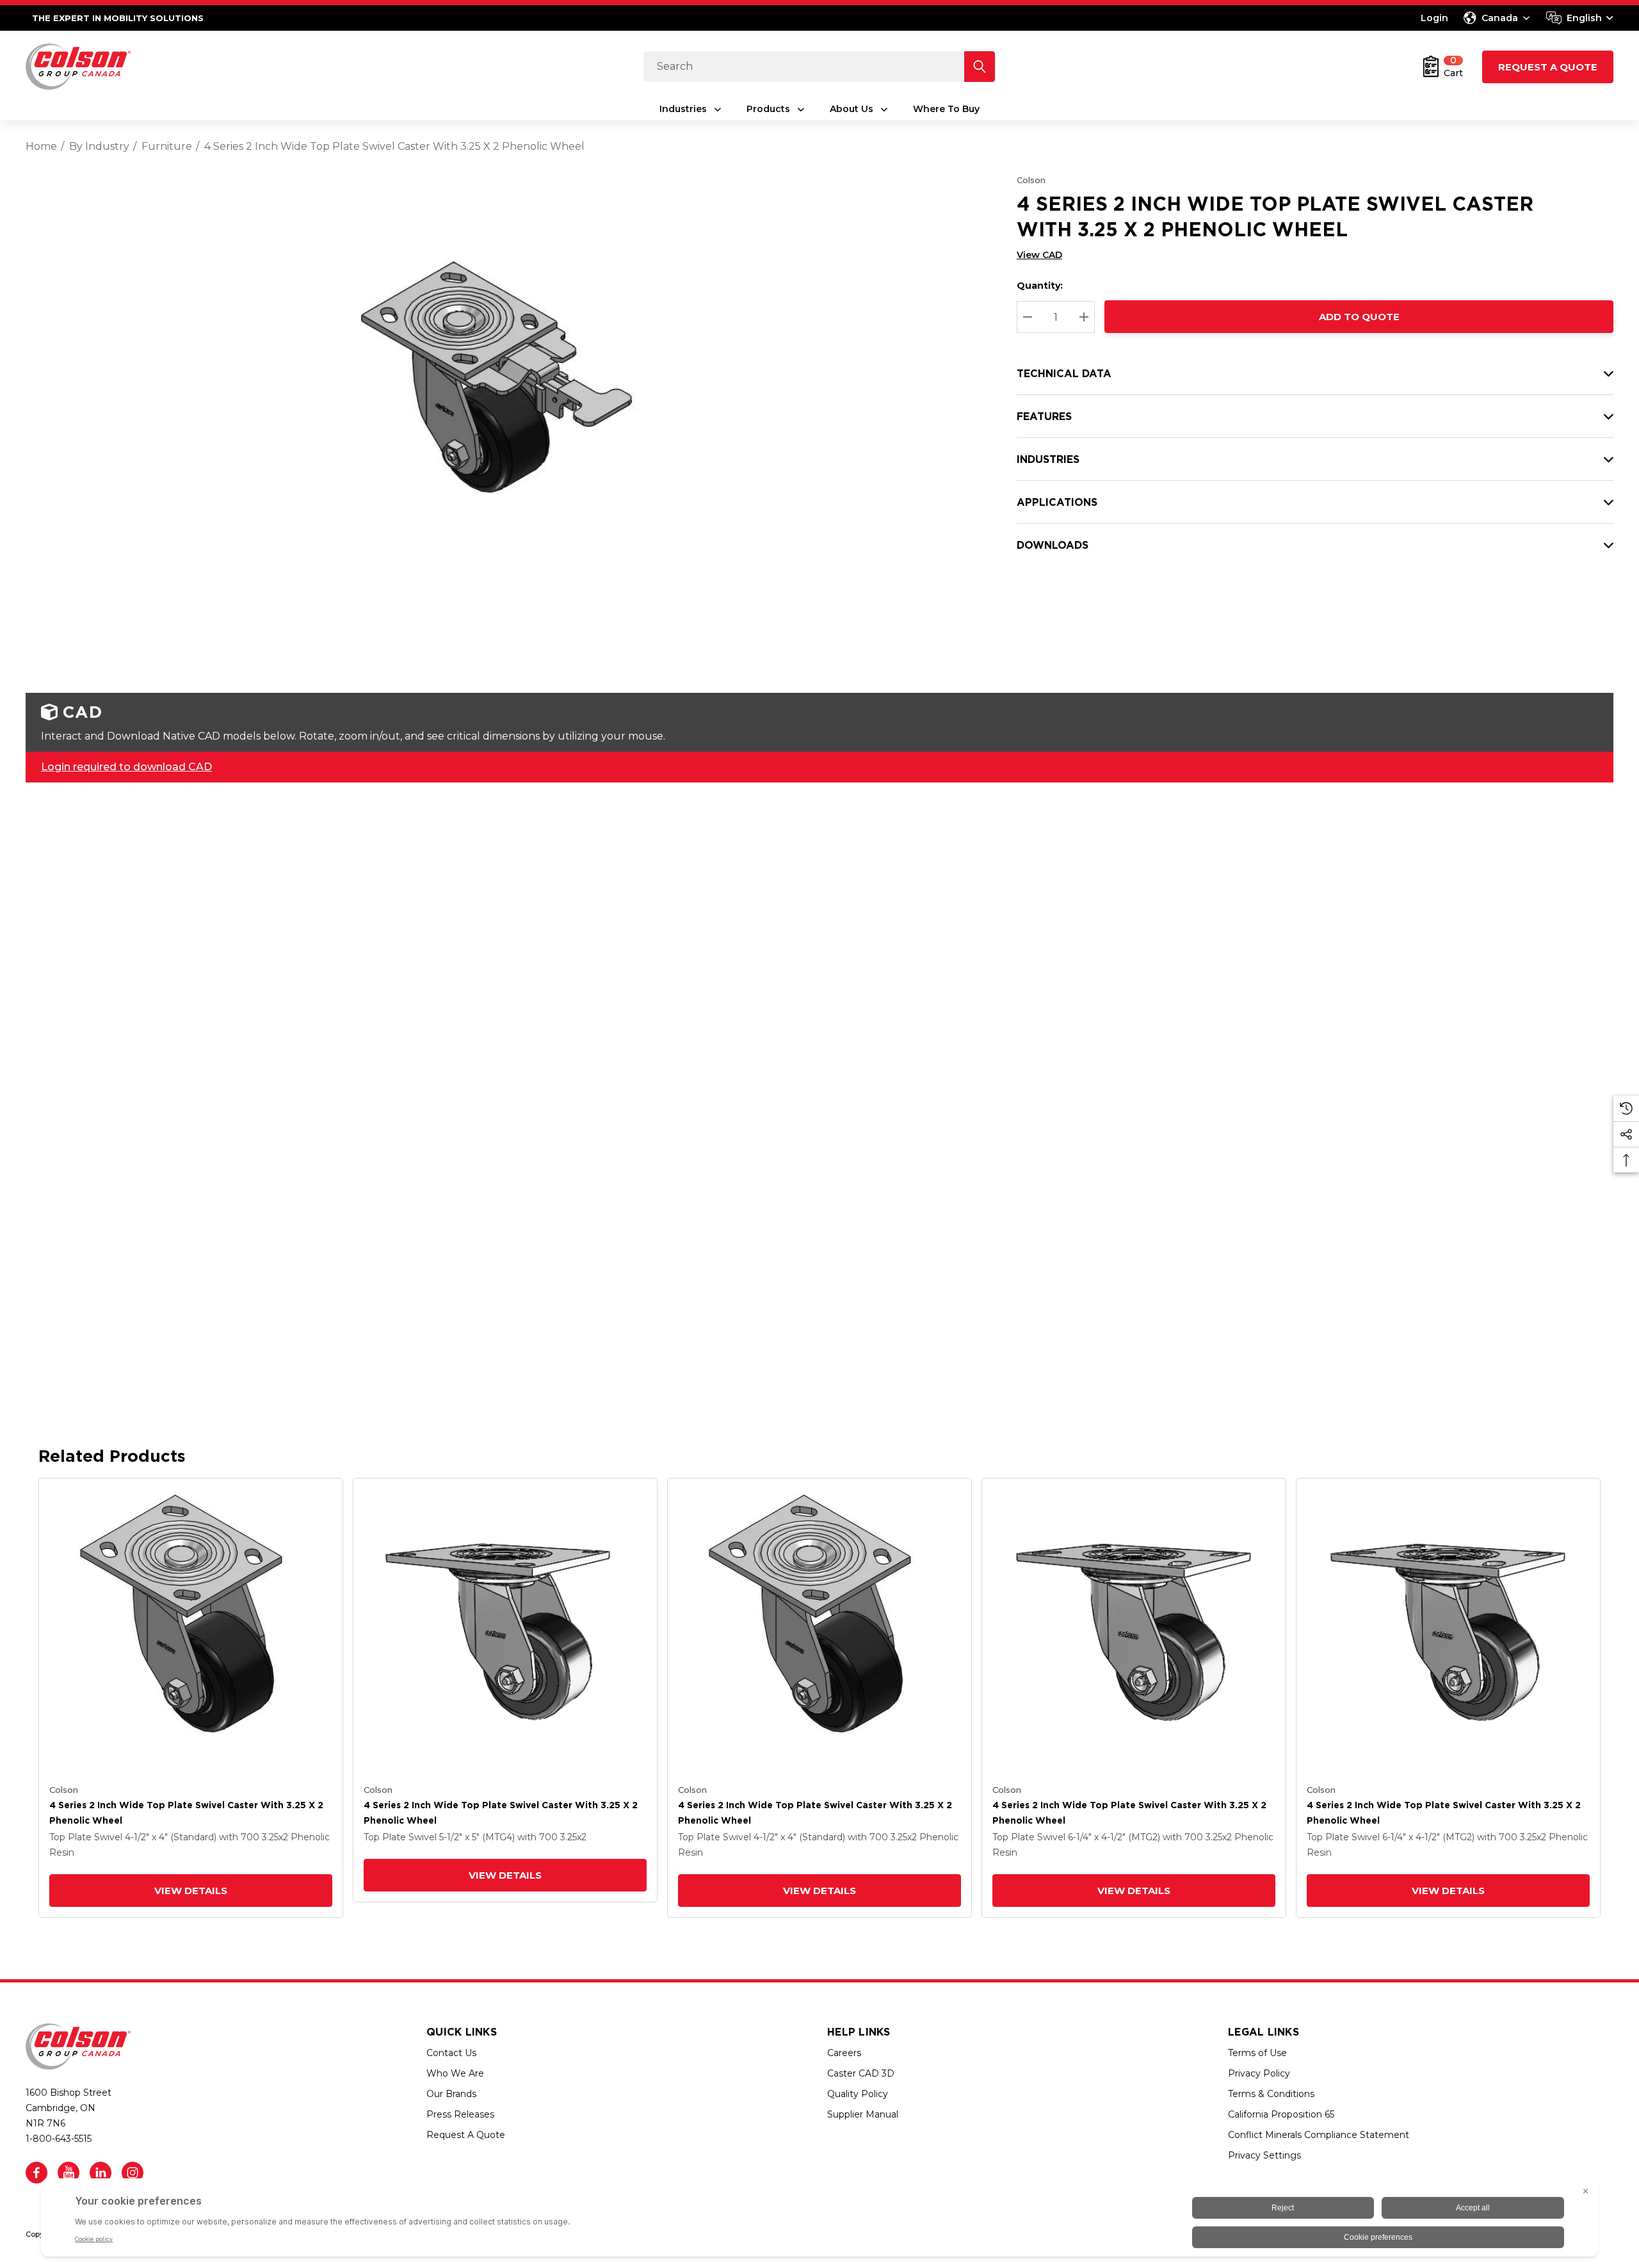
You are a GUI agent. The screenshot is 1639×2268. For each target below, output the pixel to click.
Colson (1031, 180)
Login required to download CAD (126, 767)
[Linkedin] (101, 2173)
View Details (191, 1891)
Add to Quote (1359, 317)
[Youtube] (69, 2173)
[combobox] (1580, 18)
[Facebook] (36, 2173)
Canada (1500, 18)
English (1584, 18)
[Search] (980, 67)
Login (1434, 18)
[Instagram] (133, 2173)
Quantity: (1040, 286)
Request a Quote (1548, 67)
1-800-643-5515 (59, 2139)
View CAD (1039, 255)
